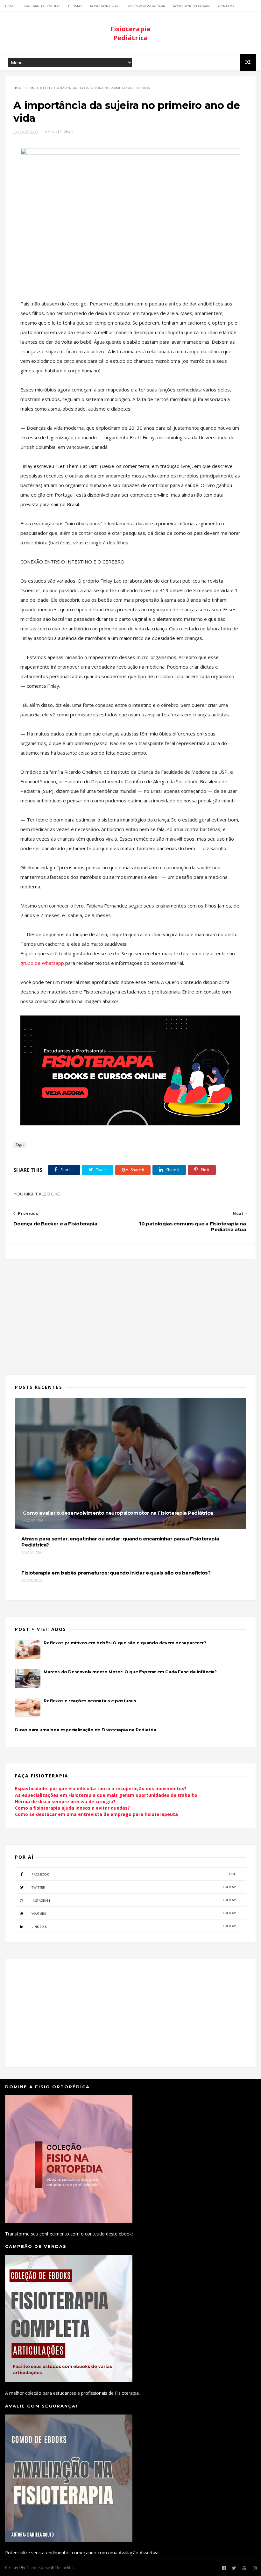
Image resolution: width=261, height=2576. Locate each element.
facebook (134, 1874)
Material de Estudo (42, 6)
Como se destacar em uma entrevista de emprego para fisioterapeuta (96, 1814)
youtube (134, 1913)
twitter (134, 1887)
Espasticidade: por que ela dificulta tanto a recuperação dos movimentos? (101, 1788)
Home (10, 6)
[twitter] (234, 2568)
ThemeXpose (38, 2568)
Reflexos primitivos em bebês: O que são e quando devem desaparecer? (125, 1643)
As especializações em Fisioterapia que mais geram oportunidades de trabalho (106, 1795)
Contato (226, 6)
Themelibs (64, 2568)
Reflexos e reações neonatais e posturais (90, 1701)
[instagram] (255, 2568)
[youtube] (244, 2568)
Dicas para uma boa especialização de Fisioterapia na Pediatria (85, 1730)
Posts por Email (105, 6)
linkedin (134, 1926)
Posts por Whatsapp (146, 6)
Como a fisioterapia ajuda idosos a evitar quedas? (72, 1808)
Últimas (75, 6)
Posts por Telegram (192, 6)
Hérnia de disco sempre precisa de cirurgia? (65, 1801)
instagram (134, 1900)
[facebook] (224, 2568)
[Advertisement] (131, 1313)
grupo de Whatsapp (43, 963)
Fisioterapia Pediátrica (130, 33)
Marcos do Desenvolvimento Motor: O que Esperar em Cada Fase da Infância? (130, 1672)
